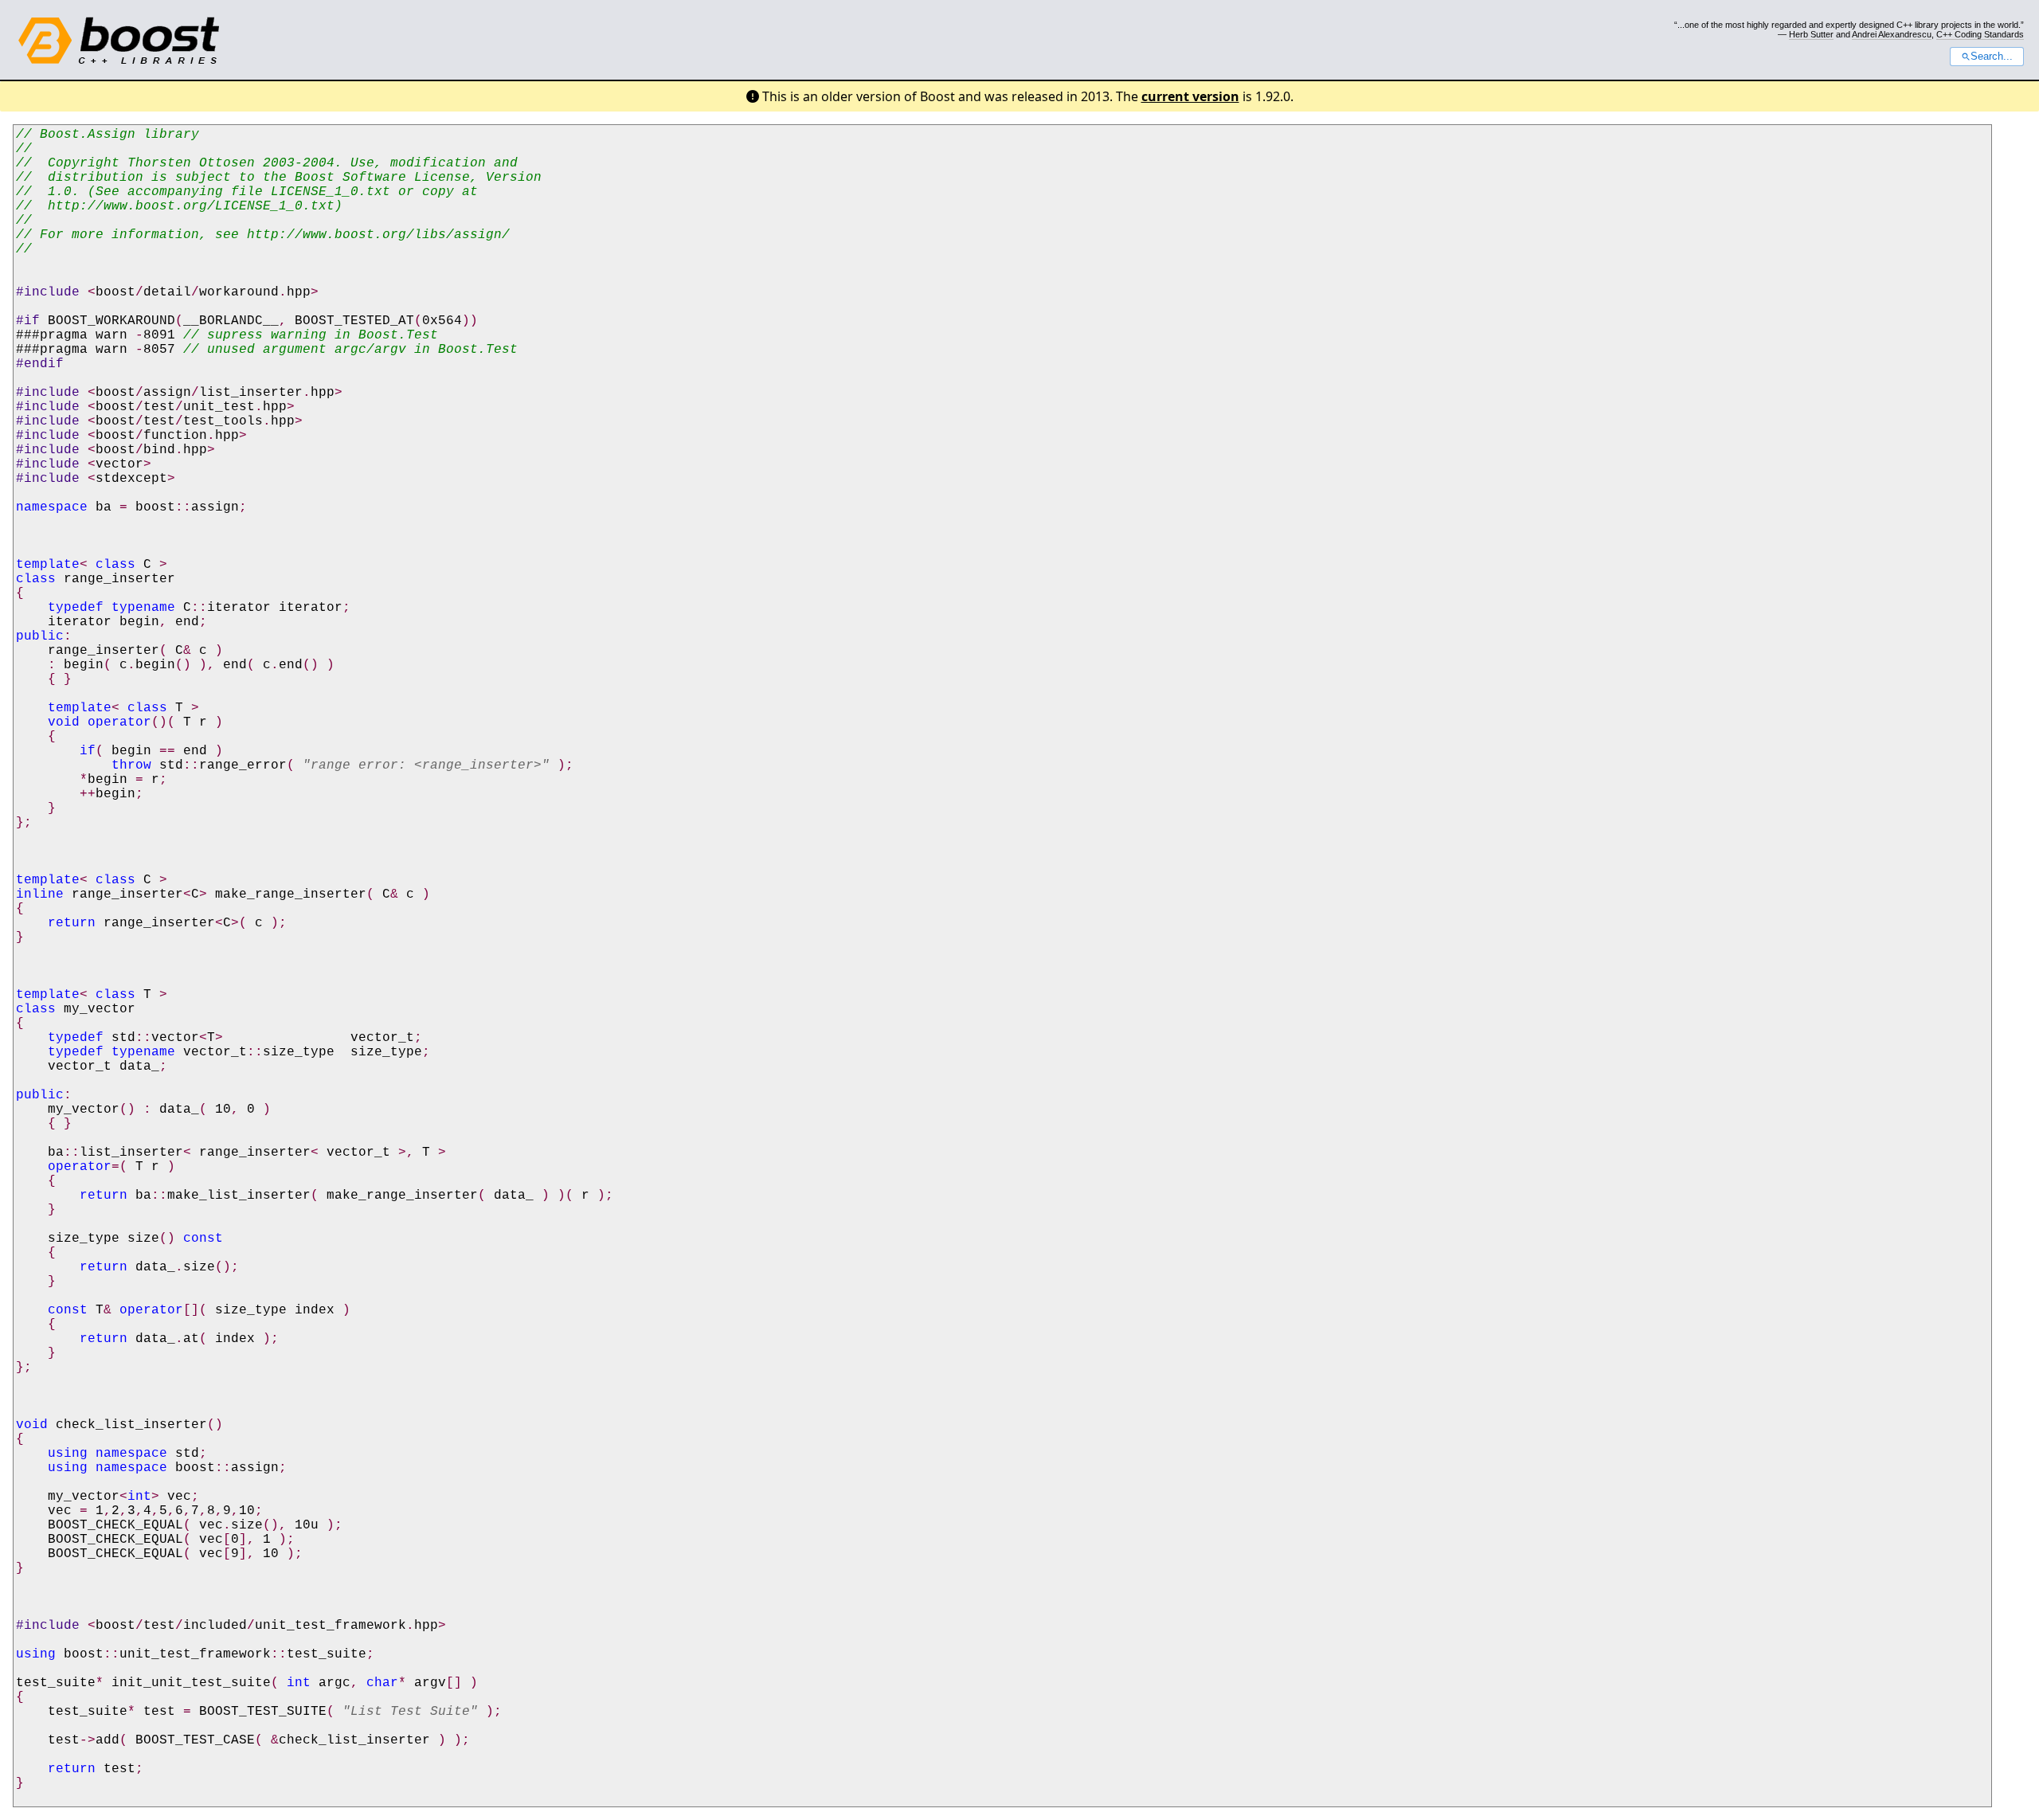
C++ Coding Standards (1980, 34)
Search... (1992, 57)
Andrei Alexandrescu (1892, 34)
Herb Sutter (1811, 34)
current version (1190, 96)
